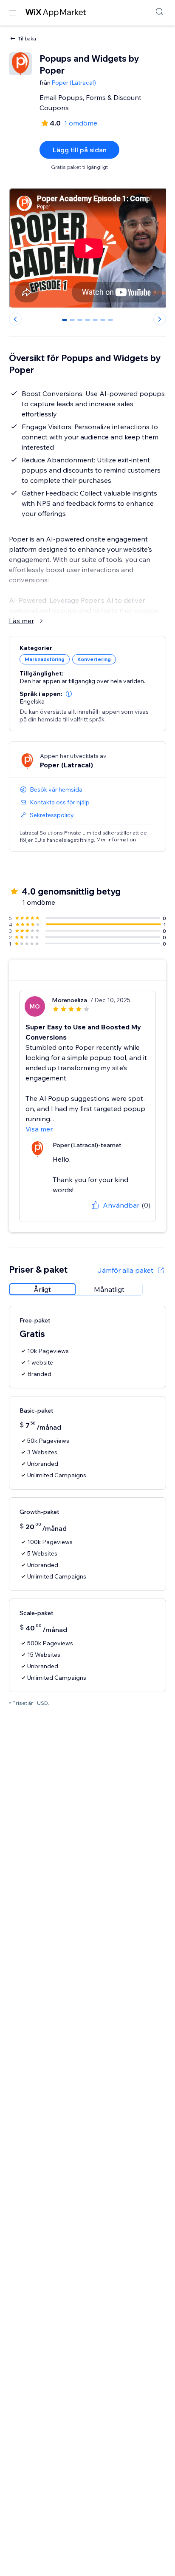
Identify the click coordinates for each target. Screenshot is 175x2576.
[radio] (42, 1289)
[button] (69, 694)
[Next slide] (160, 319)
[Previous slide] (15, 319)
